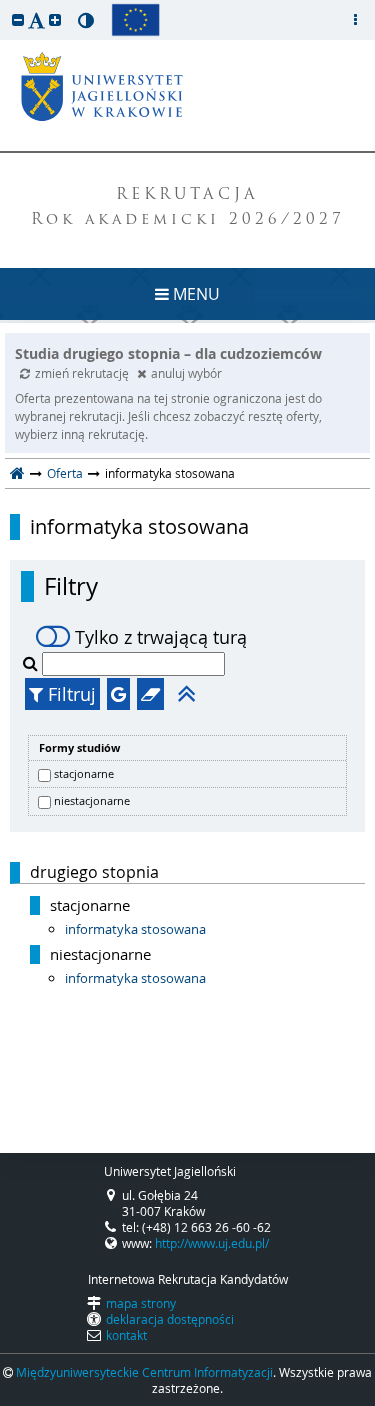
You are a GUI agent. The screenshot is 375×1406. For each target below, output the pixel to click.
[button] (18, 19)
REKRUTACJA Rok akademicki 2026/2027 (188, 208)
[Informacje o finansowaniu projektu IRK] (135, 20)
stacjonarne (84, 773)
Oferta (65, 473)
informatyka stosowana (139, 527)
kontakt (126, 1335)
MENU (194, 294)
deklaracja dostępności (170, 1319)
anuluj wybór (186, 373)
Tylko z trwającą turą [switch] (161, 637)
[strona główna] (17, 473)
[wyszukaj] (32, 663)
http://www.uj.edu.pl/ (212, 1243)
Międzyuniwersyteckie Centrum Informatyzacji (144, 1372)
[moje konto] (355, 20)
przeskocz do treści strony (5, 5)
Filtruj (69, 694)
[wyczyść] (150, 694)
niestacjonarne (92, 800)
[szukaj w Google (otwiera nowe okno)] (118, 694)
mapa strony (141, 1303)
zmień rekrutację (83, 373)
